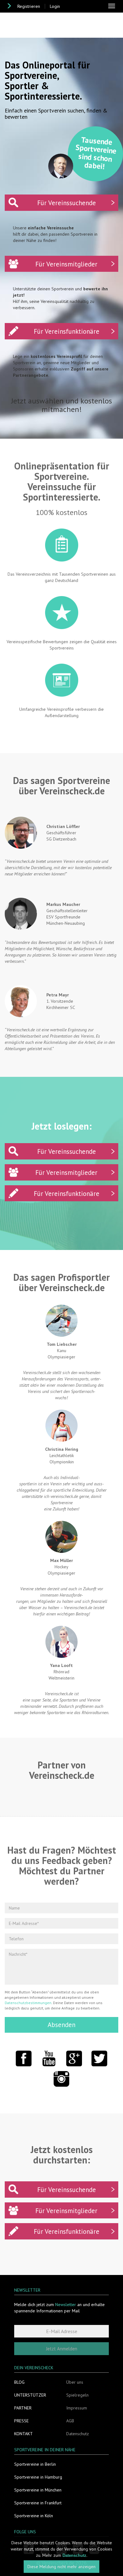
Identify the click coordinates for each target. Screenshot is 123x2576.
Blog (19, 2382)
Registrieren (29, 6)
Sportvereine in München (38, 2490)
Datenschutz (78, 2434)
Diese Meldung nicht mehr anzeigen (61, 2567)
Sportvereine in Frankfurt (38, 2503)
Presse (21, 2421)
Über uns (75, 2382)
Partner (23, 2408)
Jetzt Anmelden (62, 2349)
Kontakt (23, 2434)
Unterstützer (30, 2395)
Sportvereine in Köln (34, 2516)
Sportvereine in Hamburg (38, 2477)
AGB (70, 2421)
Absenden (61, 2025)
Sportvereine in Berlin (35, 2464)
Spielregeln (77, 2395)
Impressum (77, 2408)
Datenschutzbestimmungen (28, 2003)
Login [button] (55, 6)
